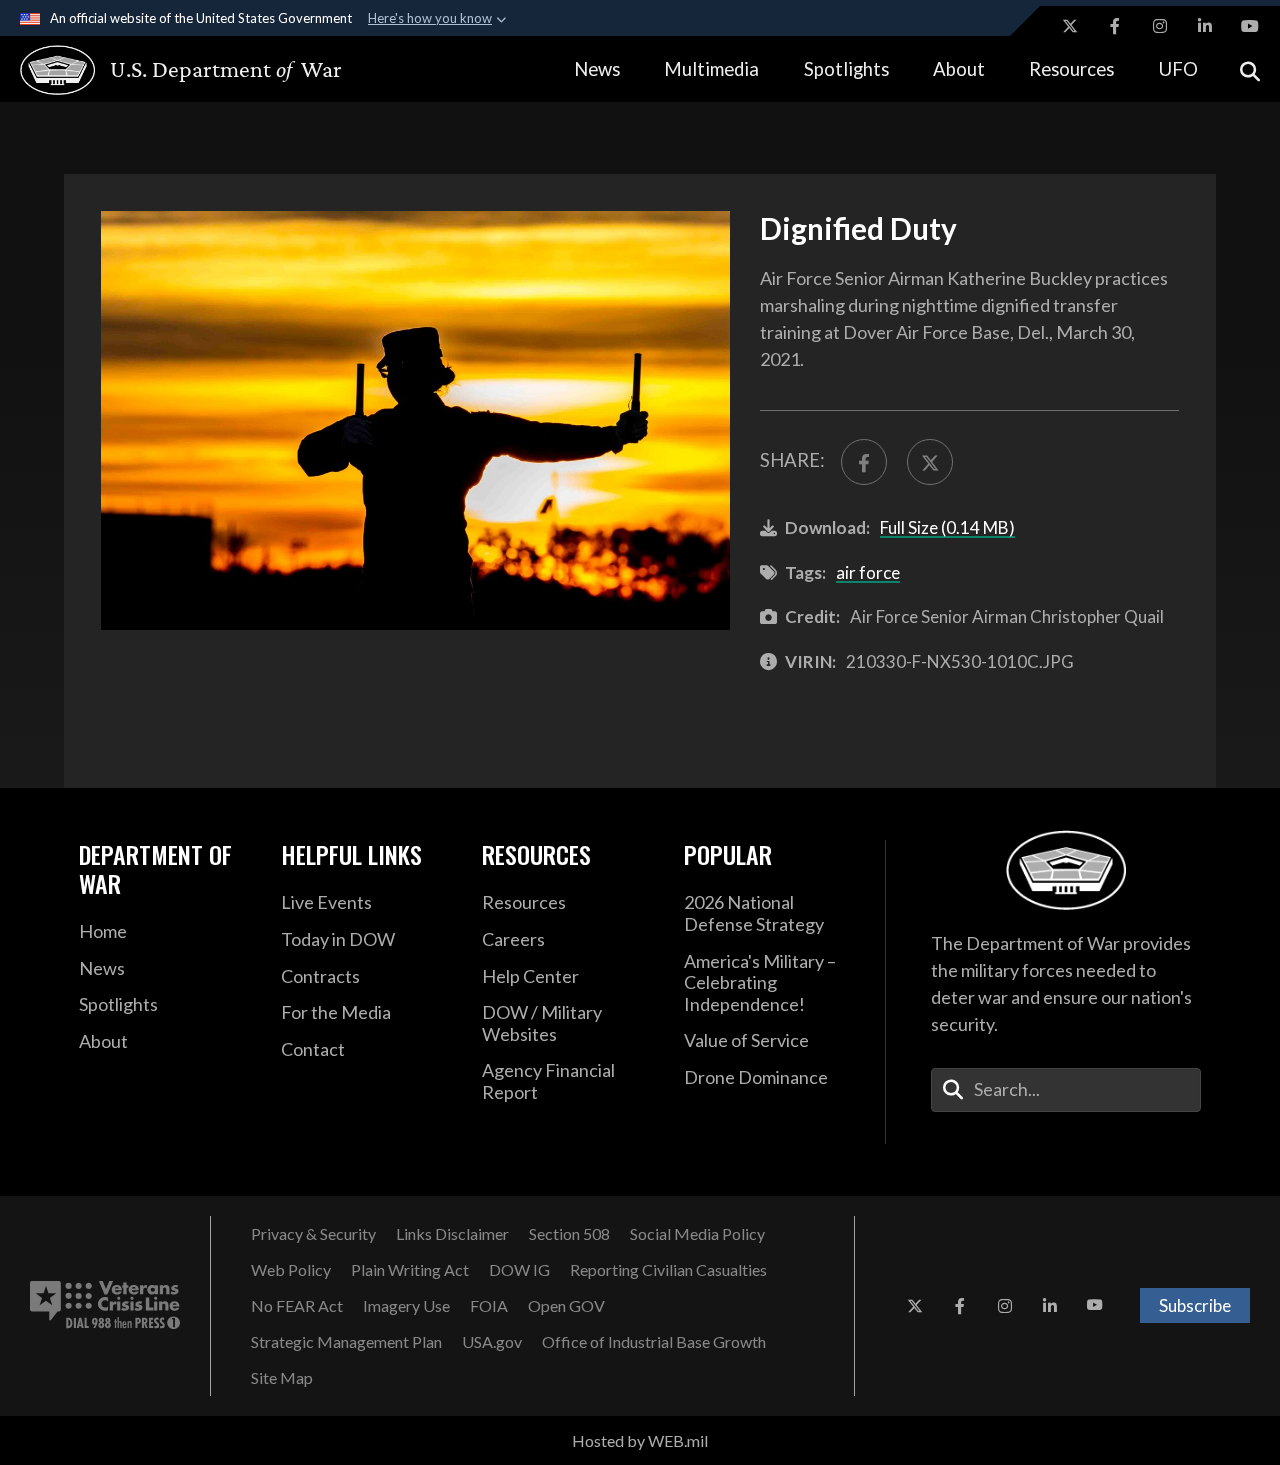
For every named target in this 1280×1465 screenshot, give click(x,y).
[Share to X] (930, 462)
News (597, 69)
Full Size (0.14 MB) (947, 527)
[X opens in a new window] (1070, 26)
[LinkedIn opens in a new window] (1205, 26)
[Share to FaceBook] (864, 462)
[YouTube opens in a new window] (1250, 26)
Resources (1071, 69)
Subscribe (1195, 1305)
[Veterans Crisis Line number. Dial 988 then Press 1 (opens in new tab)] (105, 1306)
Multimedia (711, 69)
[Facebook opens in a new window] (1115, 26)
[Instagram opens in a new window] (1160, 26)
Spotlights (846, 69)
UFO (1178, 69)
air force (868, 572)
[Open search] (1250, 69)
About (959, 69)
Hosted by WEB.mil (640, 1440)
